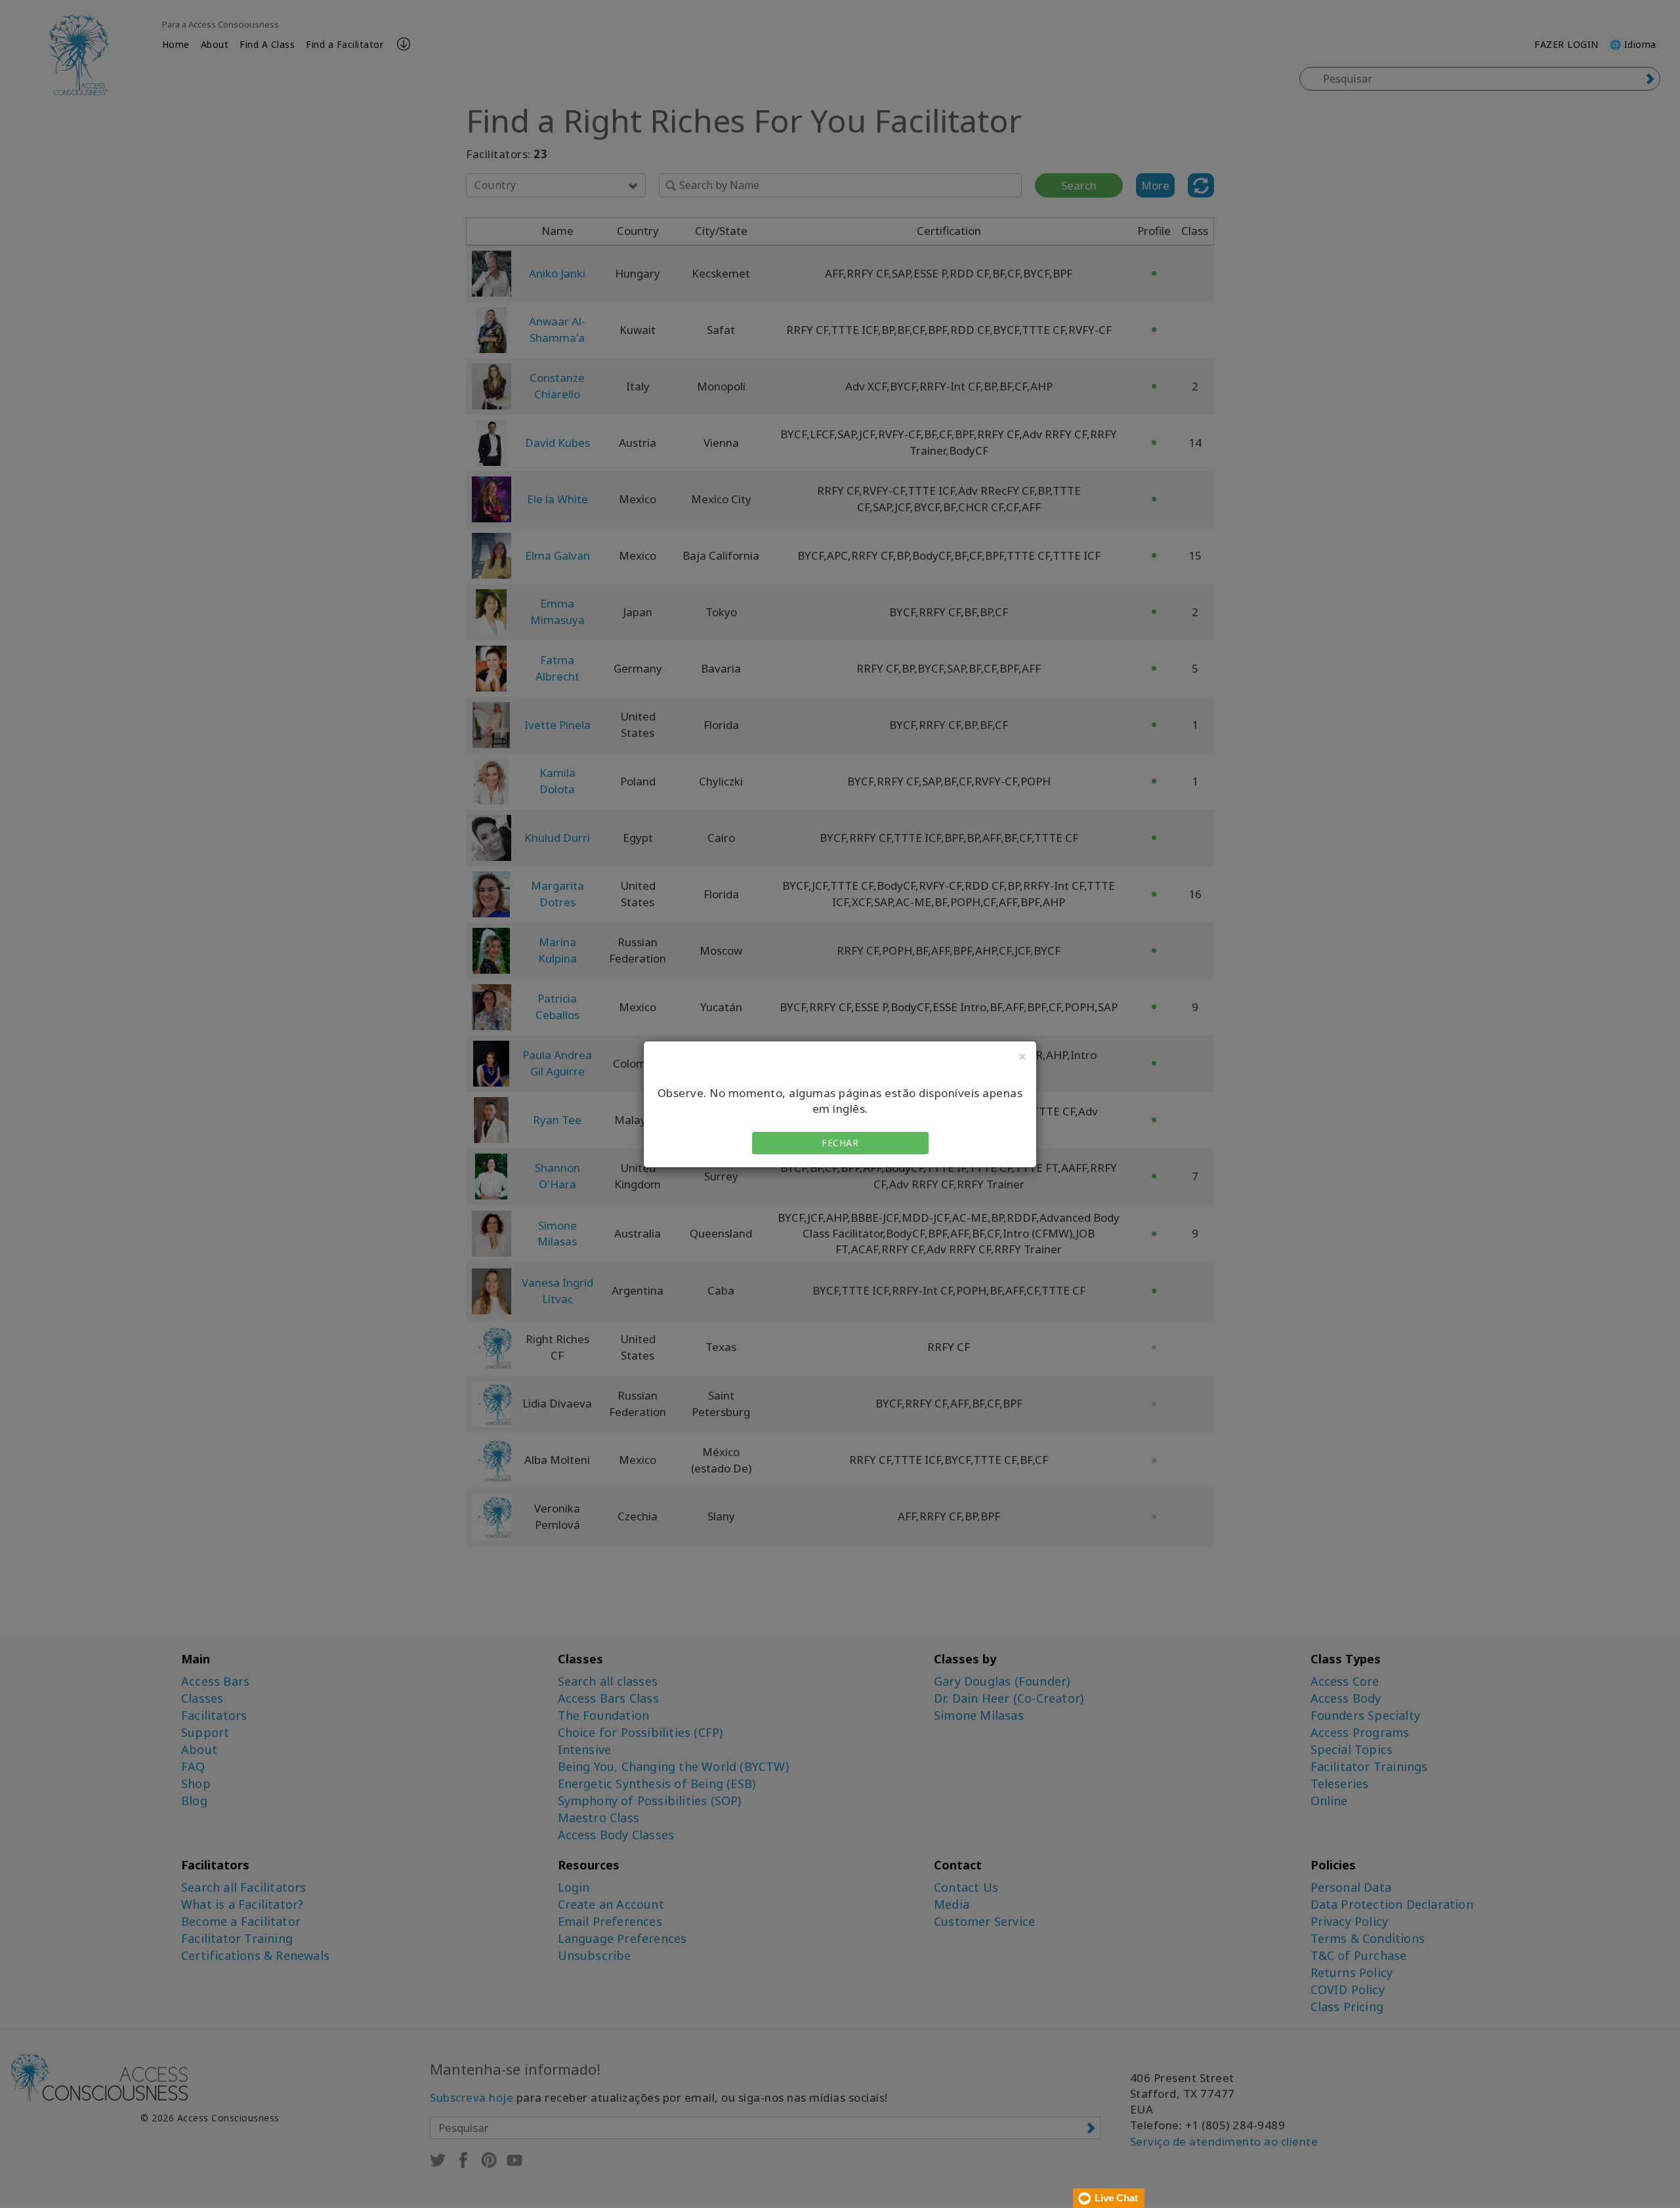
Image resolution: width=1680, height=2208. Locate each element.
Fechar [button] (840, 1143)
